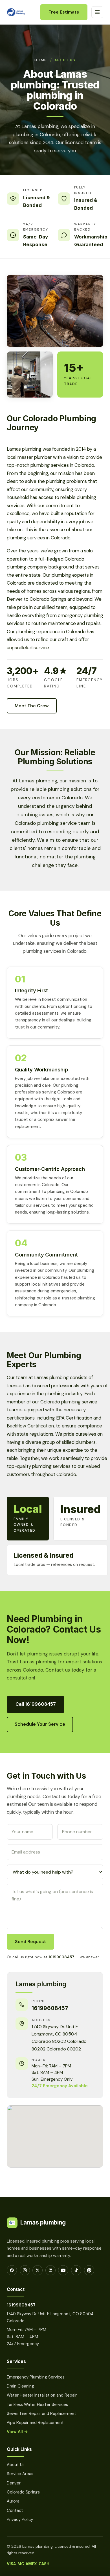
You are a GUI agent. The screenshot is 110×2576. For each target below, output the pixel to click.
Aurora (13, 2501)
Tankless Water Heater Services (37, 2404)
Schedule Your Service (40, 1724)
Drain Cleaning (20, 2386)
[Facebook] (12, 2270)
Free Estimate (64, 12)
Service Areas (20, 2474)
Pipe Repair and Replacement (35, 2423)
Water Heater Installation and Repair (42, 2395)
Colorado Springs (23, 2492)
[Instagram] (25, 2270)
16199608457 (61, 1957)
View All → (17, 2432)
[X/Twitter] (38, 2270)
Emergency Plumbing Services (36, 2377)
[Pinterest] (89, 2270)
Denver (14, 2483)
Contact (15, 2510)
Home (41, 60)
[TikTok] (76, 2270)
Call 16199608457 (36, 1704)
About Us (65, 60)
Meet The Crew (32, 706)
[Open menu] (97, 12)
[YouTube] (63, 2270)
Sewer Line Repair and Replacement (41, 2414)
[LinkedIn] (50, 2270)
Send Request (30, 1942)
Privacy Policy (20, 2519)
